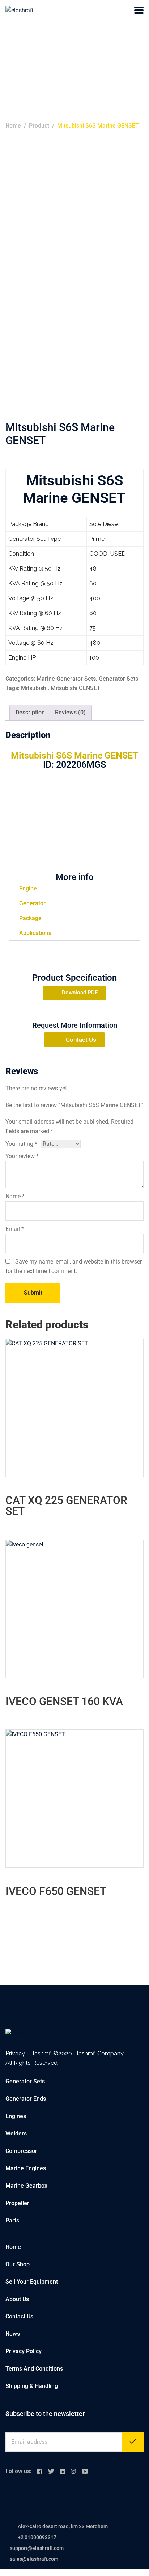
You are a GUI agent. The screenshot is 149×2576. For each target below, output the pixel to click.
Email (15, 1229)
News (13, 2334)
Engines (16, 2116)
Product (39, 126)
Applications (35, 933)
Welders (16, 2134)
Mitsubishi (34, 688)
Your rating (21, 1144)
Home (13, 126)
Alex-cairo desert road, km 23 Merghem (63, 2526)
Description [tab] (30, 712)
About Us (17, 2299)
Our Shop (18, 2264)
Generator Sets (118, 679)
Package (30, 918)
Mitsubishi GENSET (76, 688)
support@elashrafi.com (37, 2548)
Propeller (17, 2203)
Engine (28, 888)
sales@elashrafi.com (34, 2559)
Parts (12, 2220)
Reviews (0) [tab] (70, 712)
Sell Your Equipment (32, 2282)
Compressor (21, 2151)
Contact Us (19, 2316)
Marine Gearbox (26, 2186)
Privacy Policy (24, 2351)
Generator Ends (26, 2099)
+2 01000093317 (37, 2537)
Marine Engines (26, 2168)
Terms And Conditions (34, 2369)
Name (15, 1196)
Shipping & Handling (32, 2386)
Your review (22, 1156)
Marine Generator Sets (66, 679)
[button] (74, 889)
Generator (32, 903)
